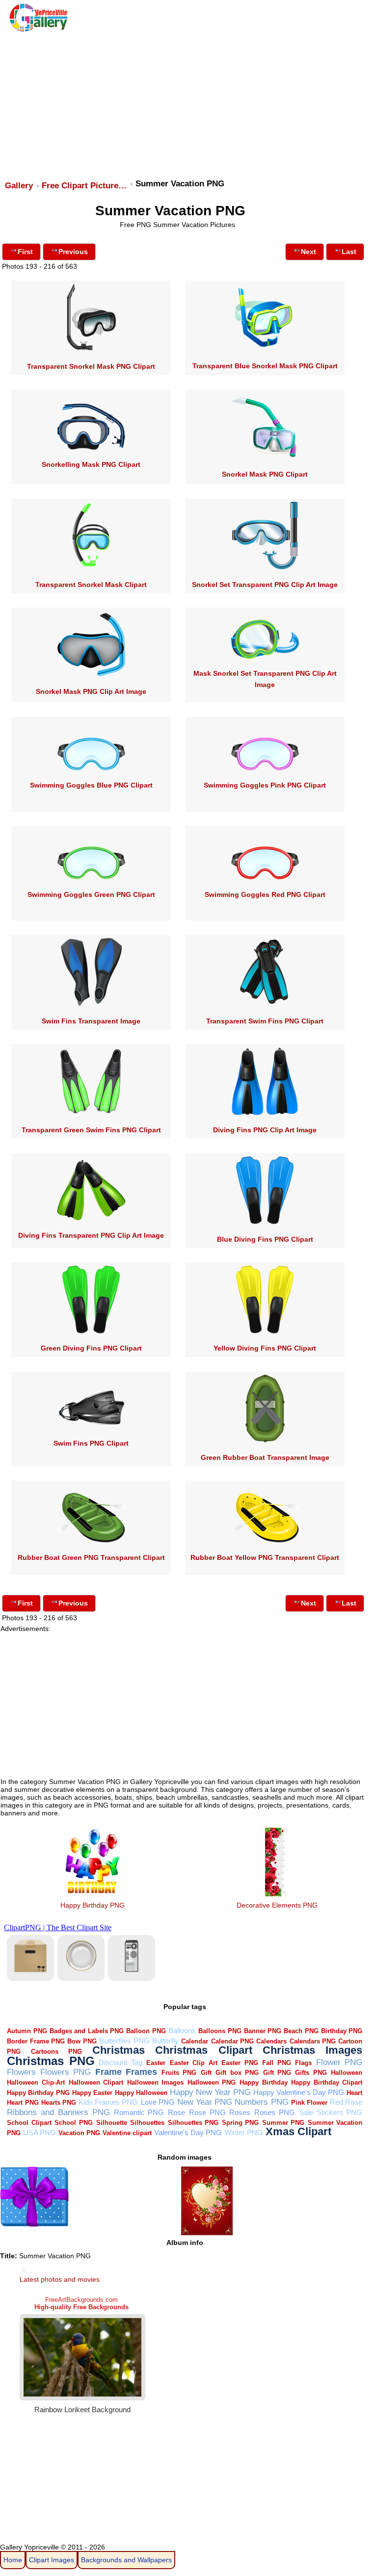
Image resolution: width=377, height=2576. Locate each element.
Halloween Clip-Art (36, 2082)
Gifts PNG (311, 2073)
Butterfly (165, 2041)
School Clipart (29, 2123)
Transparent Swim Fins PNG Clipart (265, 1021)
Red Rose (346, 2102)
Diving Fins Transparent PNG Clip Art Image (91, 1235)
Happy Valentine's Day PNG (299, 2092)
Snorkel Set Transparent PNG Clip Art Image (265, 585)
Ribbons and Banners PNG (58, 2112)
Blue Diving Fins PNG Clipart (265, 1239)
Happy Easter (92, 2093)
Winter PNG (244, 2132)
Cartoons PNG (56, 2052)
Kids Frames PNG (108, 2102)
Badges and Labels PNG (87, 2031)
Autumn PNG (27, 2031)
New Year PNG (205, 2102)
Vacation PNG (79, 2133)
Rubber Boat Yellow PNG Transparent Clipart (265, 1557)
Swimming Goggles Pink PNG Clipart (265, 785)
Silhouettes (147, 2123)
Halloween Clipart (96, 2082)
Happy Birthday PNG (93, 1905)
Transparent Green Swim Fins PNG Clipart (91, 1130)
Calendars (271, 2041)
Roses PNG (275, 2112)
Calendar (195, 2041)
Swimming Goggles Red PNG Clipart (265, 894)
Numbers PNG (261, 2102)
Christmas (119, 2050)
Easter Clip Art (194, 2063)
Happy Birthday (264, 2082)
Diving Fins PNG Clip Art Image (265, 1130)
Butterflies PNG (124, 2041)
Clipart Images (52, 2560)
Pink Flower (309, 2103)
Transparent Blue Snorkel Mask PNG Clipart (265, 366)
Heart (354, 2093)
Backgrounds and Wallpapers (126, 2560)
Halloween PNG (212, 2082)
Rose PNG (207, 2112)
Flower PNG (339, 2062)
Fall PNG (277, 2063)
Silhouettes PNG (193, 2123)
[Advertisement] (187, 102)
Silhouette (112, 2123)
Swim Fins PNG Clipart (91, 1443)
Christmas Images (313, 2050)
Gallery (19, 186)
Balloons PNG (220, 2031)
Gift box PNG (237, 2073)
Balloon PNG (146, 2031)
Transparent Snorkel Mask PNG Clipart (91, 366)
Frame (108, 2072)
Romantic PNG (139, 2112)
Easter (156, 2063)
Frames (141, 2072)
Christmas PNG (51, 2061)
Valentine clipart (127, 2133)
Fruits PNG (179, 2073)
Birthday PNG (342, 2031)
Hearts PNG (59, 2103)
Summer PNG (283, 2123)
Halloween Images (156, 2082)
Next (309, 252)
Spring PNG (241, 2123)
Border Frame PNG (36, 2041)
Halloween (347, 2073)
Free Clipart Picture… (84, 186)
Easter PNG (240, 2063)
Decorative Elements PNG (277, 1905)
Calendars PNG (313, 2041)
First (25, 252)
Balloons (182, 2030)
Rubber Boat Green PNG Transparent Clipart (91, 1557)
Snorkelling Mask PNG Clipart (91, 464)
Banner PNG (263, 2031)
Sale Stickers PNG (331, 2112)
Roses (240, 2112)
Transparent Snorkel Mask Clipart (91, 585)
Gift (206, 2073)
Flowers (21, 2072)
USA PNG (40, 2132)
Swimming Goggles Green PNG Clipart (91, 894)
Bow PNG (82, 2041)
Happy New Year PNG (210, 2092)
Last (349, 252)
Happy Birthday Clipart (327, 2082)
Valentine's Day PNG (188, 2132)
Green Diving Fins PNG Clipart (91, 1348)
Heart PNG (23, 2103)
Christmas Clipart (204, 2050)
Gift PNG (277, 2073)
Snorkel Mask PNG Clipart (265, 474)
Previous (73, 252)
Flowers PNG (66, 2072)
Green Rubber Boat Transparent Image (265, 1457)
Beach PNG (301, 2031)
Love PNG (158, 2102)
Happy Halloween (141, 2093)
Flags (303, 2063)
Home (13, 2560)
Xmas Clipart (298, 2131)
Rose (176, 2112)
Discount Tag (121, 2062)
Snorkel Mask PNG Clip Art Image (91, 691)
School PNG (74, 2123)
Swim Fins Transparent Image (91, 1021)
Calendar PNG (232, 2041)
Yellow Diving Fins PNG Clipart (265, 1348)
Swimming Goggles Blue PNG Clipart (91, 785)
